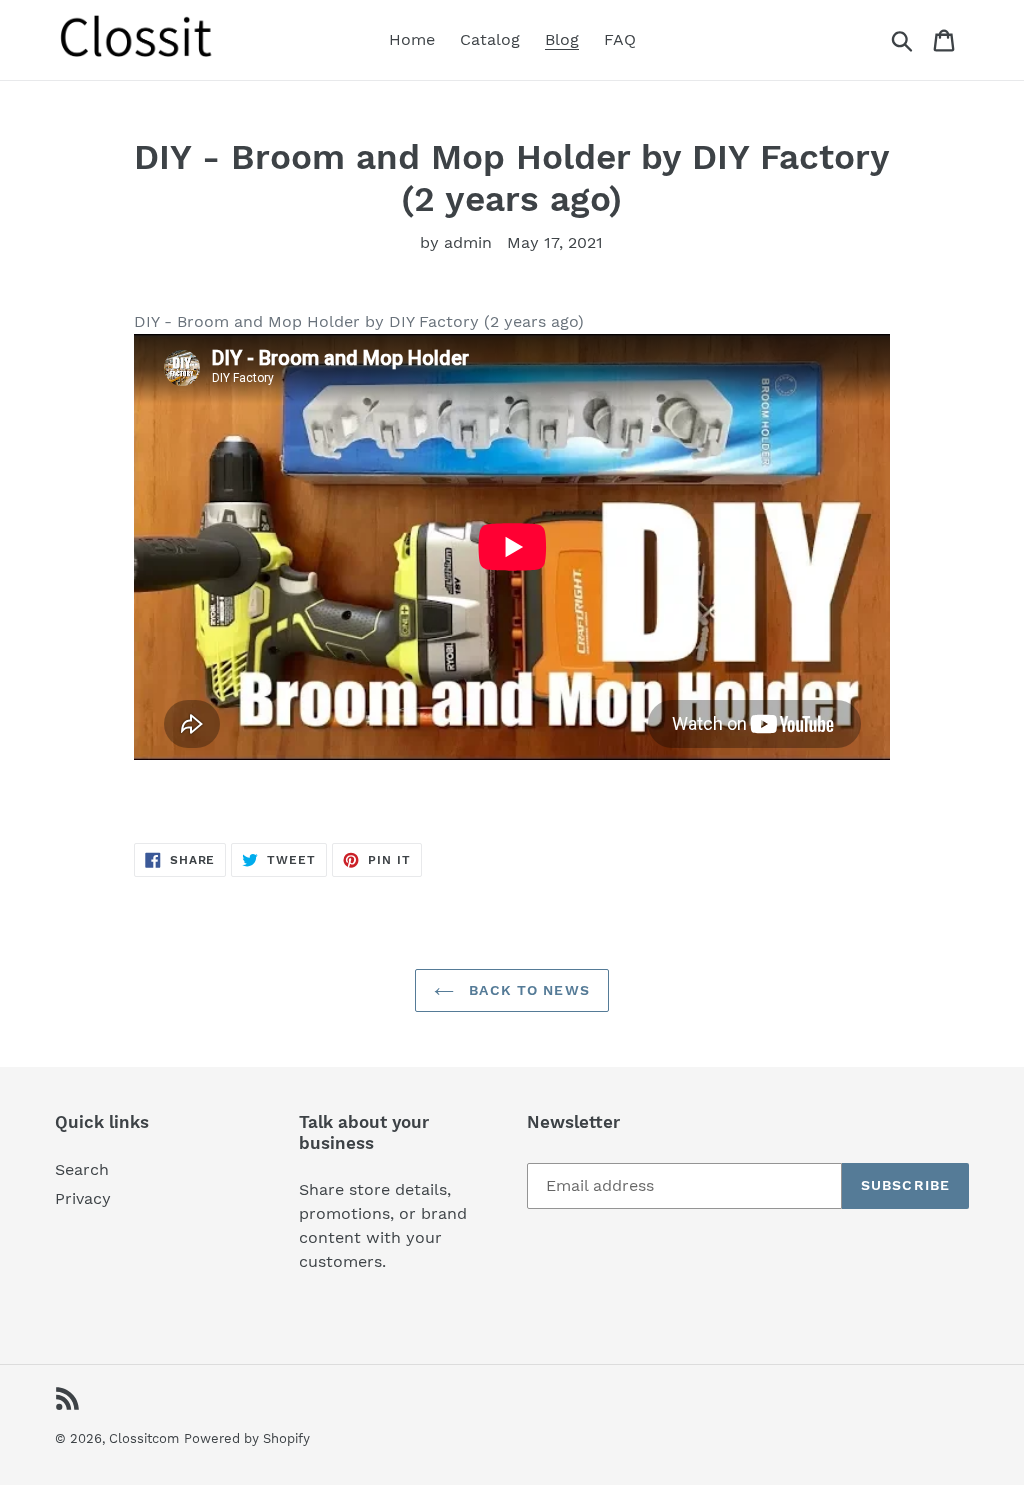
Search (82, 1169)
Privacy (83, 1198)
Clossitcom (144, 1438)
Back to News (527, 990)
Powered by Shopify (247, 1438)
